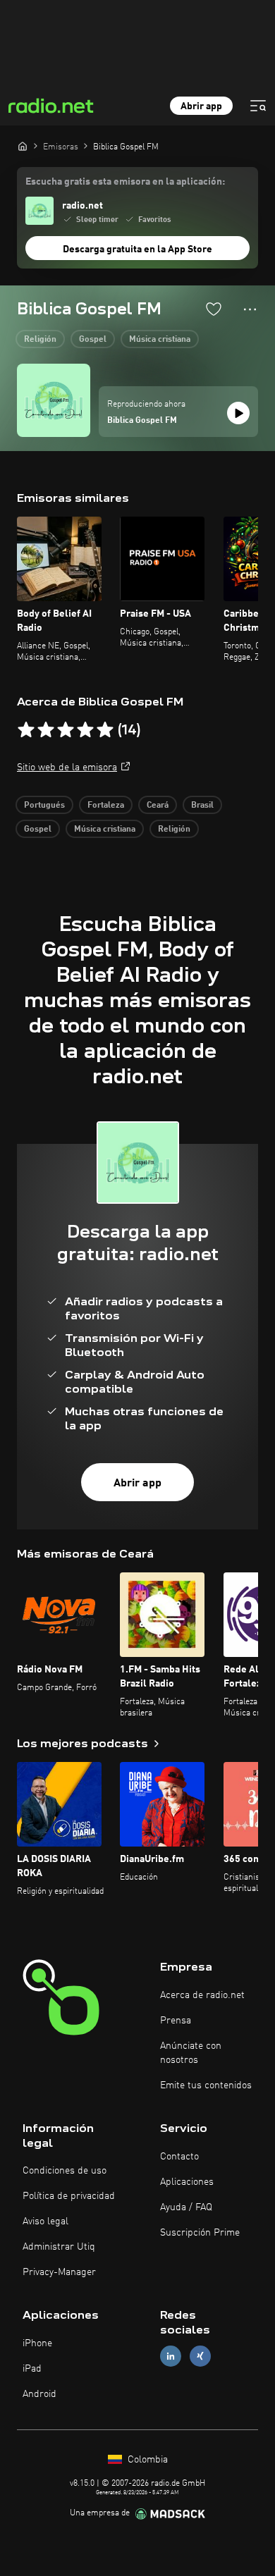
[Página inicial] (23, 146)
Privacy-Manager (59, 2272)
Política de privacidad (69, 2196)
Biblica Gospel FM (142, 421)
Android (39, 2394)
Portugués (44, 806)
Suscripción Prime (200, 2233)
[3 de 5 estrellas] (66, 730)
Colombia (146, 2460)
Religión (40, 340)
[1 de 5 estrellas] (26, 730)
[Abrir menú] (258, 106)
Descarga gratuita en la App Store (137, 249)
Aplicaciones (187, 2182)
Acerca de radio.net (202, 1995)
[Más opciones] (250, 309)
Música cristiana (160, 340)
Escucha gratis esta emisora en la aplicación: (125, 182)
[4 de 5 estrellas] (85, 730)
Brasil (202, 806)
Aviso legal (45, 2221)
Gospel (93, 340)
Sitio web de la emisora (67, 768)
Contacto (179, 2157)
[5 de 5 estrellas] (105, 730)
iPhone (37, 2343)
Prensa (176, 2021)
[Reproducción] (238, 413)
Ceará (158, 806)
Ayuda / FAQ (186, 2207)
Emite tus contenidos (206, 2085)
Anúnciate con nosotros (191, 2053)
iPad (32, 2369)
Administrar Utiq (59, 2247)
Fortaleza (106, 806)
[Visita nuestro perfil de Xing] (200, 2356)
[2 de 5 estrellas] (46, 730)
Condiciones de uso (65, 2171)
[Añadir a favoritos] (214, 309)
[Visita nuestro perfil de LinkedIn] (171, 2356)
